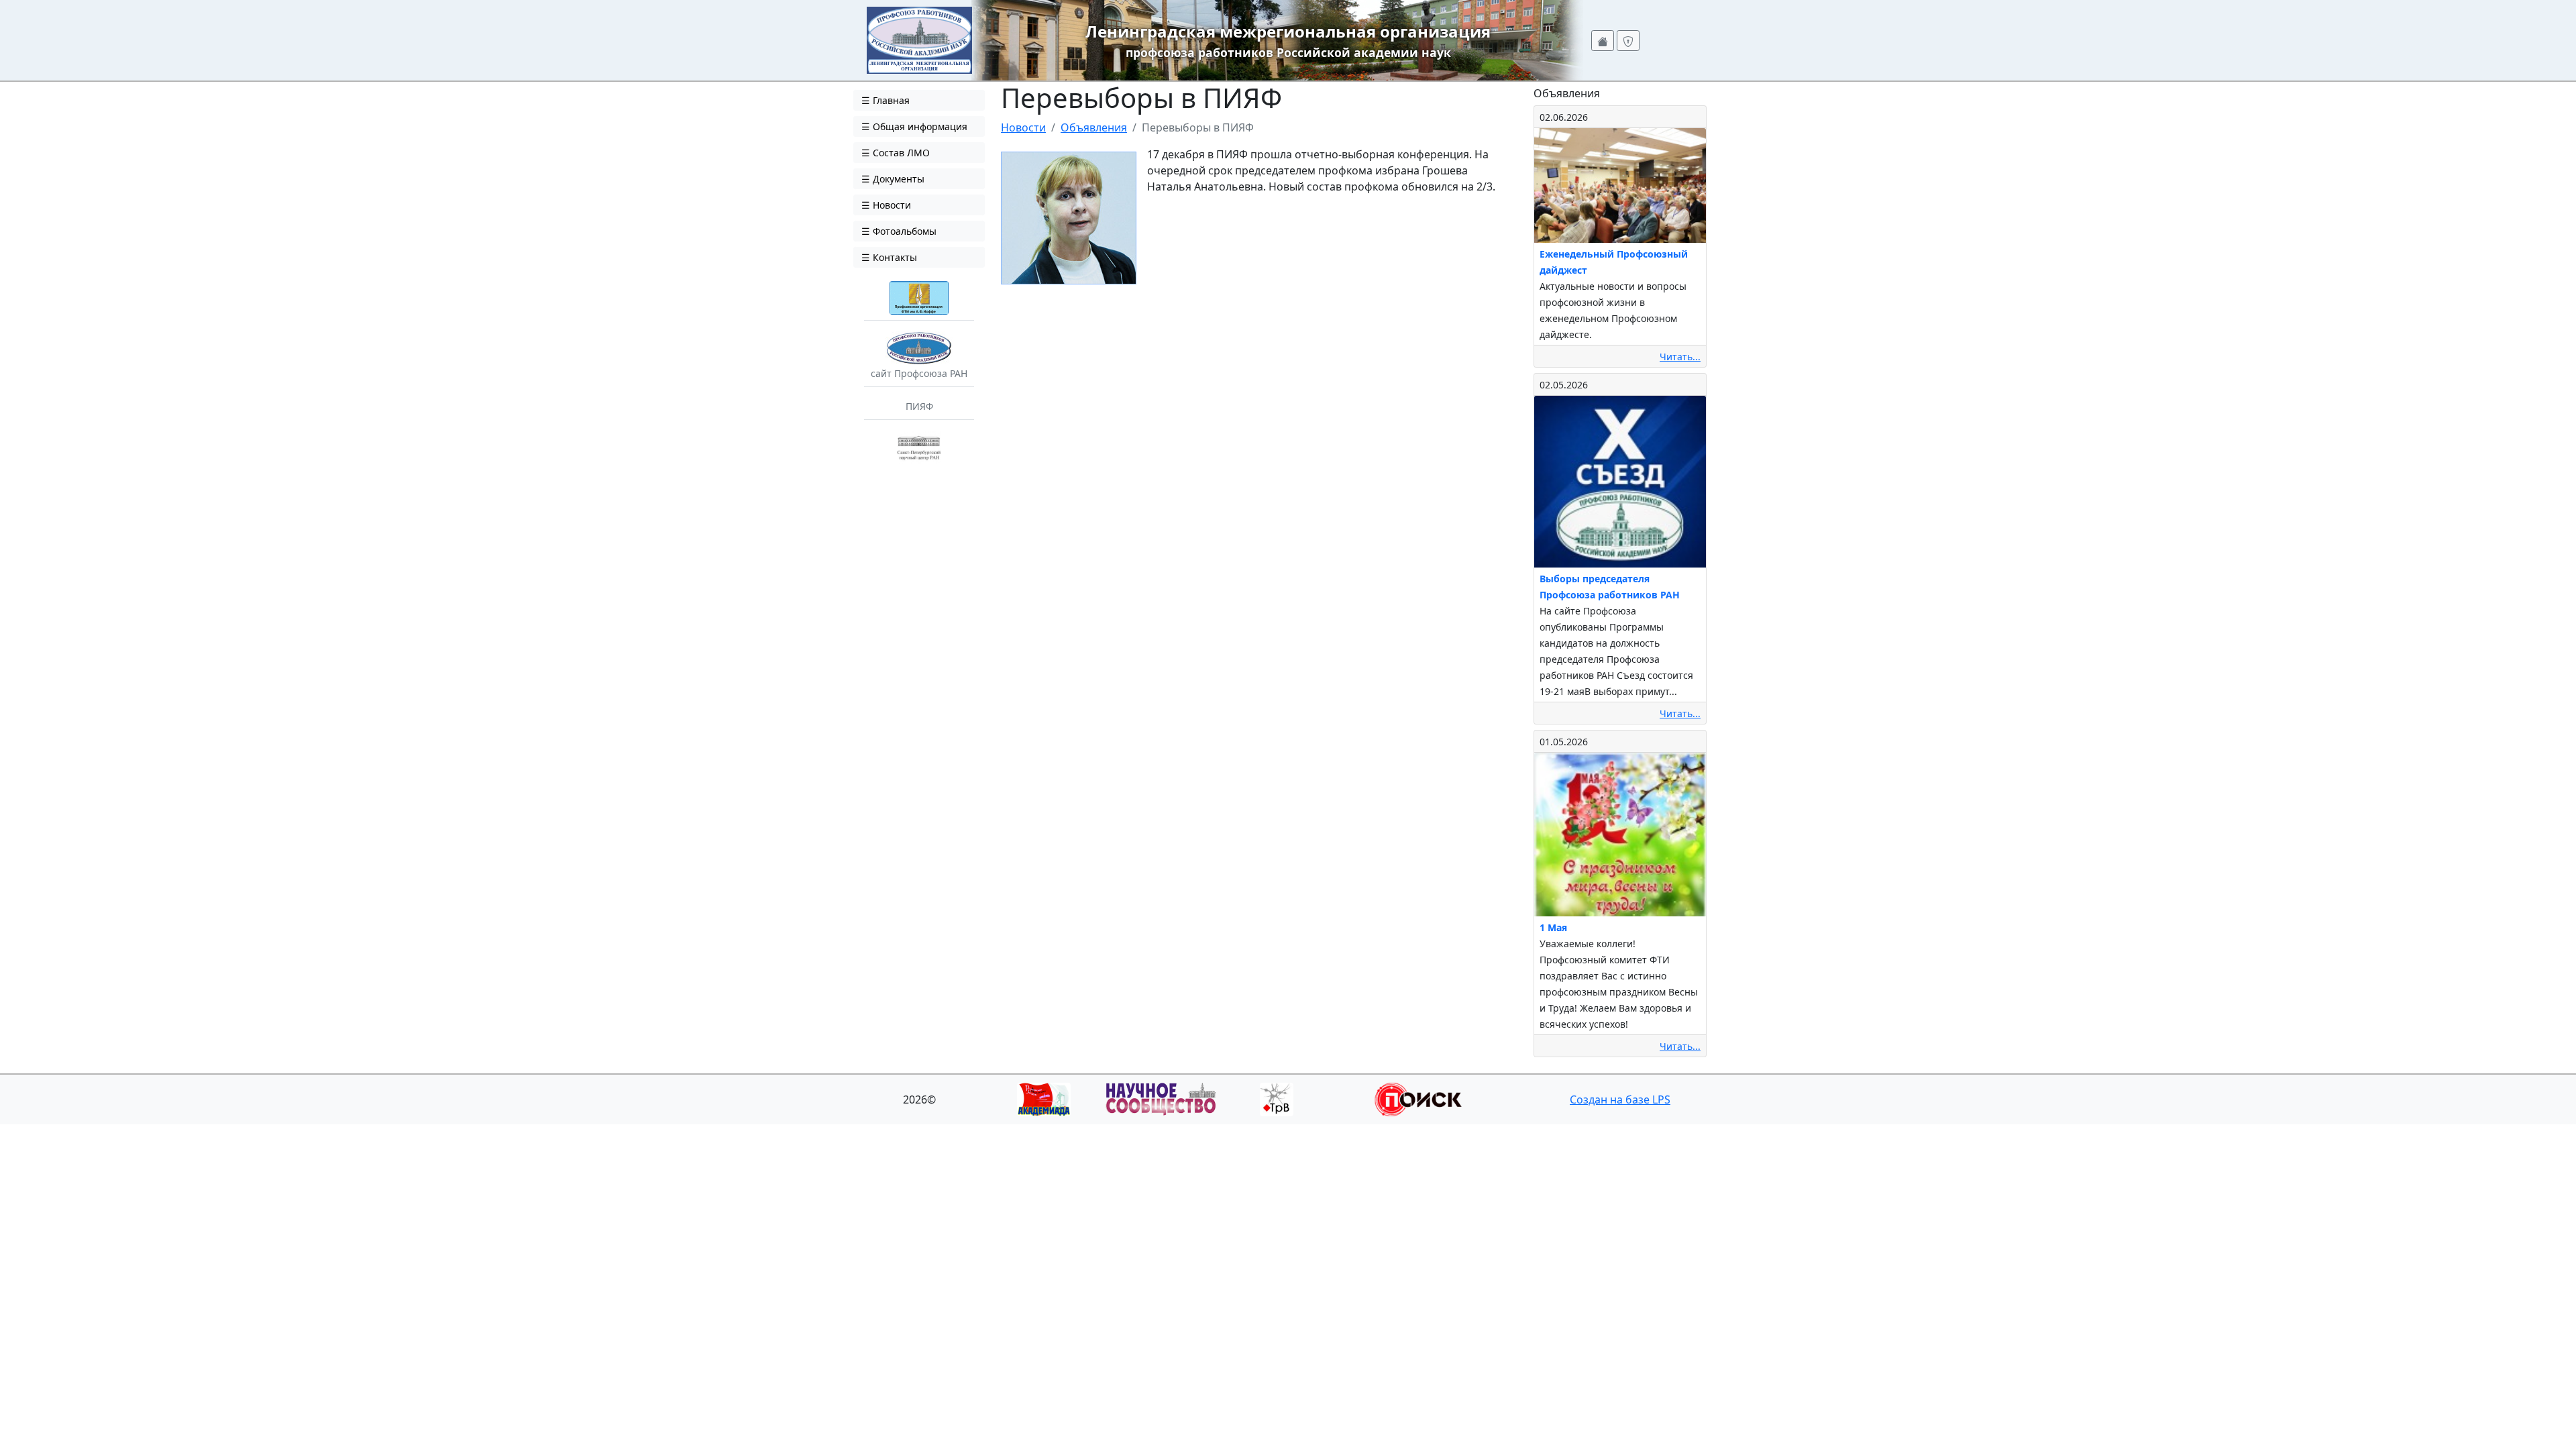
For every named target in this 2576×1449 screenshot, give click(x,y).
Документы (897, 179)
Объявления (1094, 127)
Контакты (894, 257)
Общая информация (919, 126)
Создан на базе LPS (1620, 1099)
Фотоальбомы (903, 231)
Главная (890, 100)
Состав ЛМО (900, 153)
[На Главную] (919, 39)
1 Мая (1553, 927)
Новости (891, 205)
